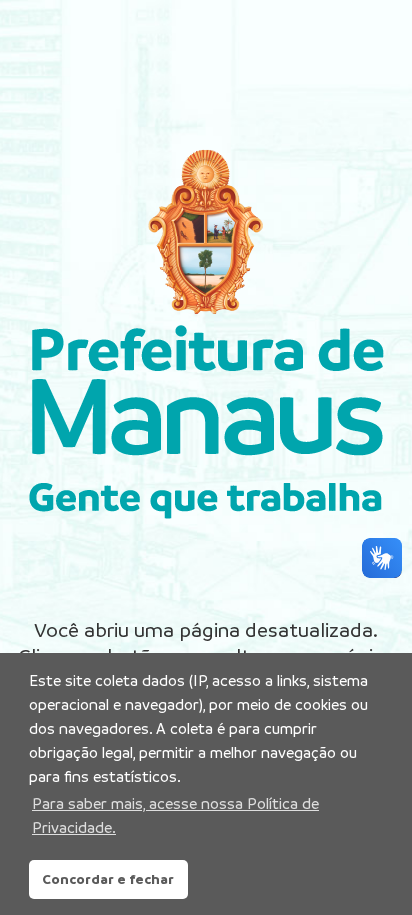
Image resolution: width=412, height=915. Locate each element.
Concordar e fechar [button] (108, 879)
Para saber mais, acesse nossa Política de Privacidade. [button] (175, 815)
